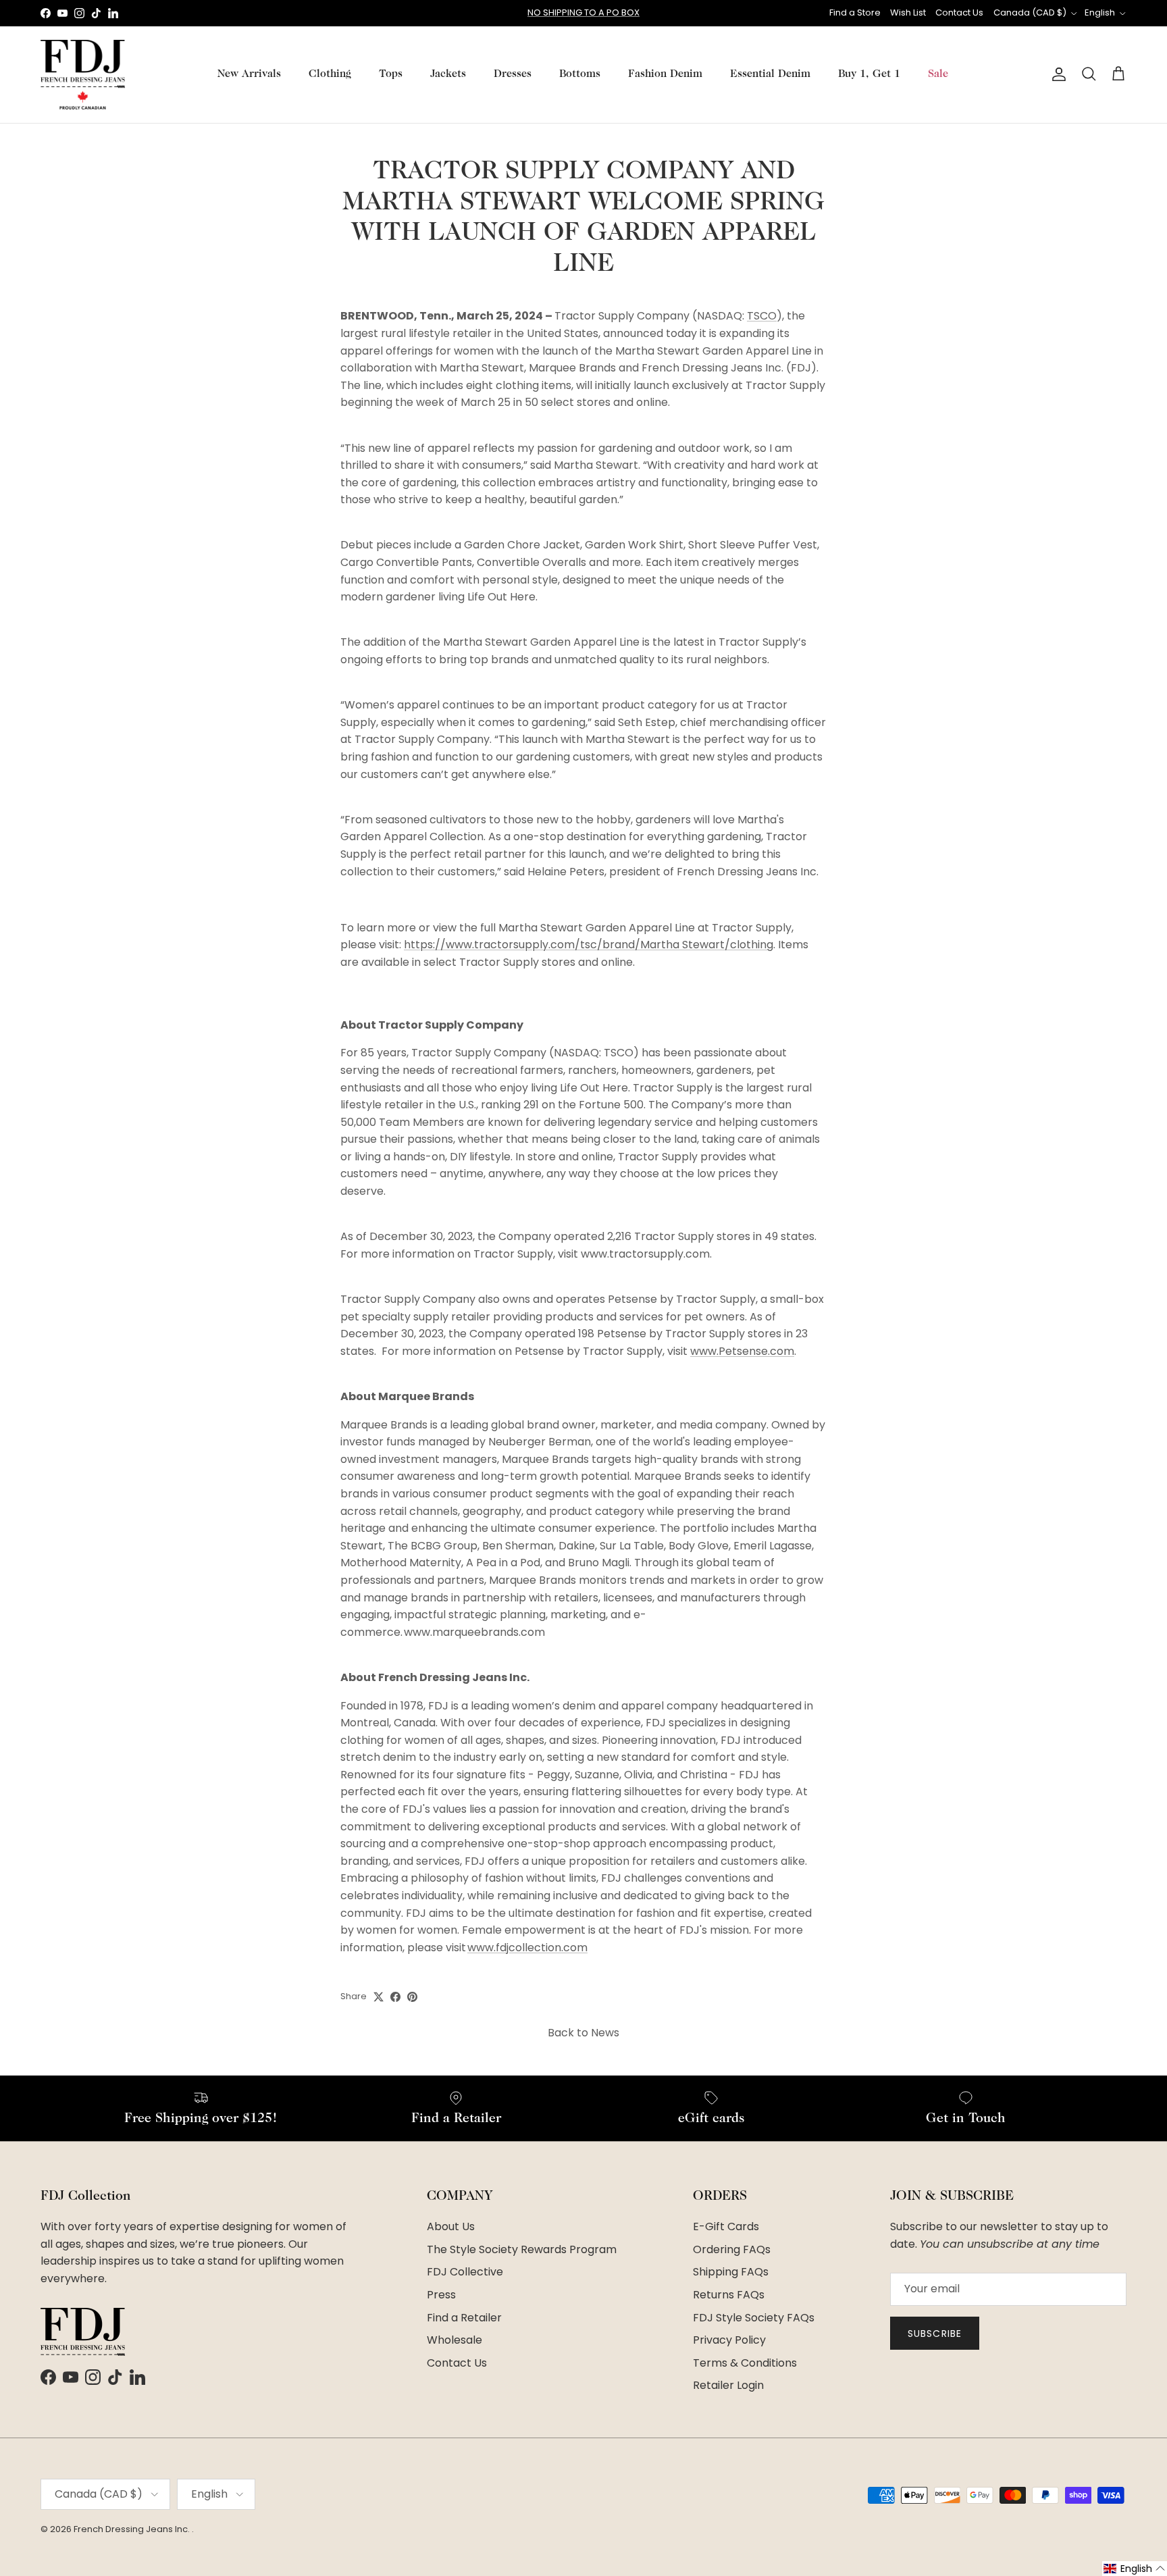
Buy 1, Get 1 (869, 74)
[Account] (1056, 74)
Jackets (448, 74)
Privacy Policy (729, 2340)
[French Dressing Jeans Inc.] (83, 75)
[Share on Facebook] (395, 1997)
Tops (391, 74)
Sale (938, 74)
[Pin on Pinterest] (412, 1997)
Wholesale (455, 2340)
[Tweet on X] (379, 1997)
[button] (1135, 2569)
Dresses (513, 74)
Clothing (330, 74)
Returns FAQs (729, 2295)
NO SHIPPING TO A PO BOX (583, 12)
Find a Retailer (464, 2318)
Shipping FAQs (731, 2272)
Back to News (583, 2033)
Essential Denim (770, 74)
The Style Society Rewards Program (522, 2249)
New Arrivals (249, 74)
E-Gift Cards (726, 2226)
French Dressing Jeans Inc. (133, 2529)
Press (441, 2295)
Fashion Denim (665, 74)
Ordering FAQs (732, 2249)
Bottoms (580, 74)
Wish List (908, 12)
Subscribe (935, 2334)
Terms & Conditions (745, 2363)
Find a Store (855, 12)
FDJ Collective (465, 2272)
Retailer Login (728, 2385)
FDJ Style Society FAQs (754, 2318)
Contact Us (959, 12)
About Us (451, 2226)
